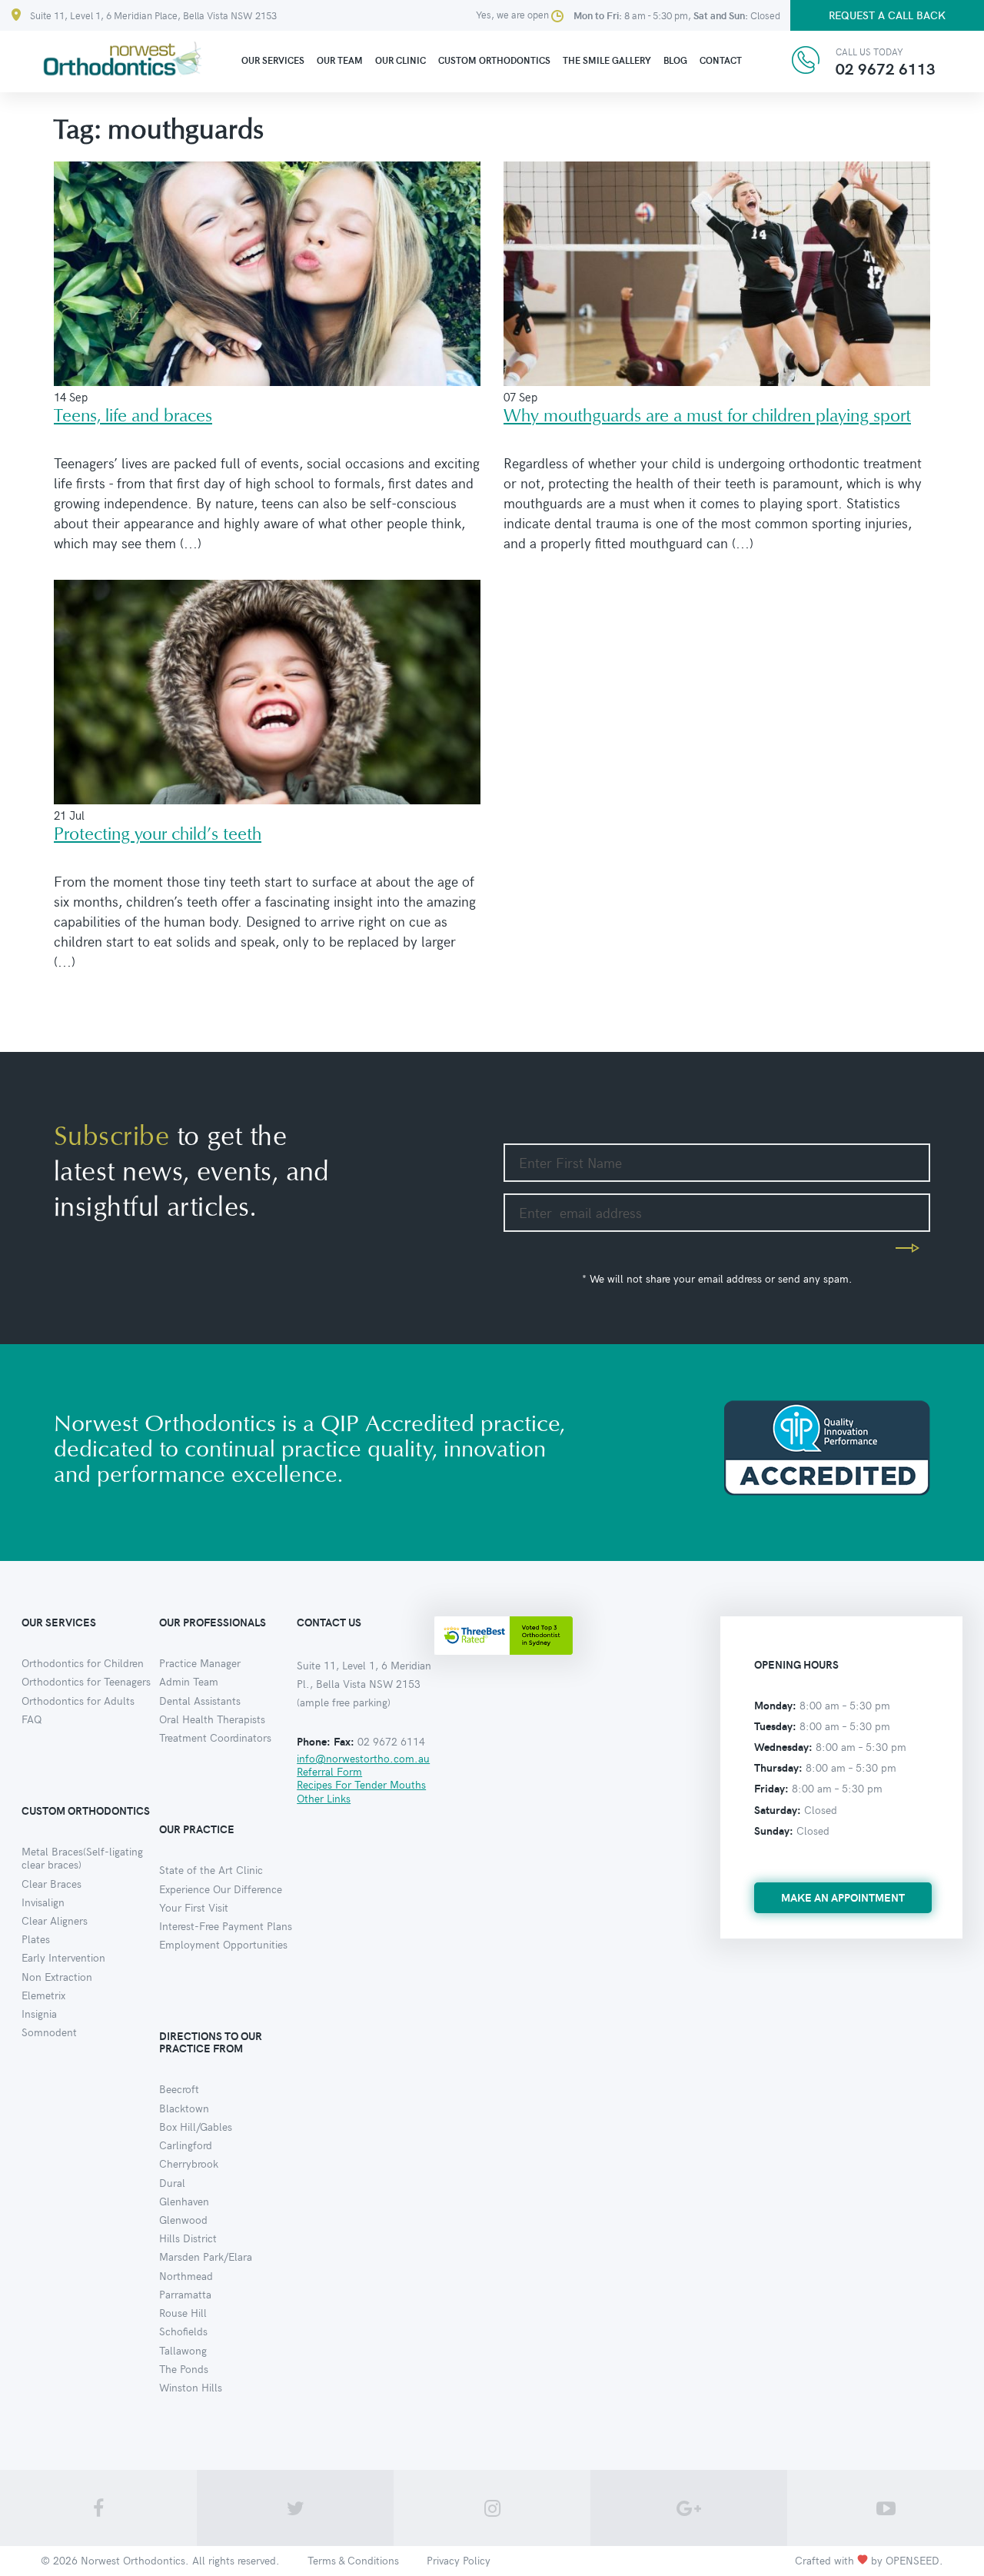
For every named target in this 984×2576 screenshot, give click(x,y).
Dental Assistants (200, 1701)
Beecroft (179, 2089)
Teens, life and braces (133, 416)
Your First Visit (194, 1907)
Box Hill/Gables (196, 2127)
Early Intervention (63, 1957)
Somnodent (49, 2032)
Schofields (183, 2331)
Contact (721, 60)
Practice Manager (200, 1663)
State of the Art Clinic (211, 1870)
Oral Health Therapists (212, 1719)
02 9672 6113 (886, 68)
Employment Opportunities (223, 1944)
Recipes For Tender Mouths (361, 1784)
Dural (172, 2183)
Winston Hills (191, 2387)
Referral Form (329, 1771)
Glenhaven (184, 2201)
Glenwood (183, 2220)
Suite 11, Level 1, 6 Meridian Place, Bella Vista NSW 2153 (153, 15)
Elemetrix (43, 1995)
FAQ (32, 1719)
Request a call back (887, 15)
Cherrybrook (189, 2163)
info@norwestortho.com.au (363, 1758)
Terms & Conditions (353, 2560)
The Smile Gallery (607, 60)
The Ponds (184, 2369)
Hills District (188, 2238)
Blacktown (184, 2108)
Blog (675, 60)
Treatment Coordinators (215, 1737)
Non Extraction (57, 1977)
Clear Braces (52, 1884)
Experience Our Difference (221, 1889)
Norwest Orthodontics (133, 2560)
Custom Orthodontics (494, 60)
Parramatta (185, 2294)
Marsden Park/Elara (206, 2256)
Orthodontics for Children (83, 1663)
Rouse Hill (183, 2313)
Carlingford (186, 2145)
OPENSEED (913, 2560)
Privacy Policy (459, 2560)
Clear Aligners (55, 1920)
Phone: (314, 1741)
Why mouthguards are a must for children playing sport (707, 416)
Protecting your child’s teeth (158, 835)
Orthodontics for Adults (78, 1701)
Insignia (39, 2014)
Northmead (186, 2276)
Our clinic (401, 60)
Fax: (344, 1741)
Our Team (340, 60)
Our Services (273, 60)
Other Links (324, 1798)
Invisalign (43, 1902)
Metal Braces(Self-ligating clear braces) (82, 1858)
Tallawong (183, 2350)
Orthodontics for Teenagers (86, 1681)
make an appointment (843, 1897)
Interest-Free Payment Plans (226, 1926)
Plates (36, 1939)
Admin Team (189, 1681)
